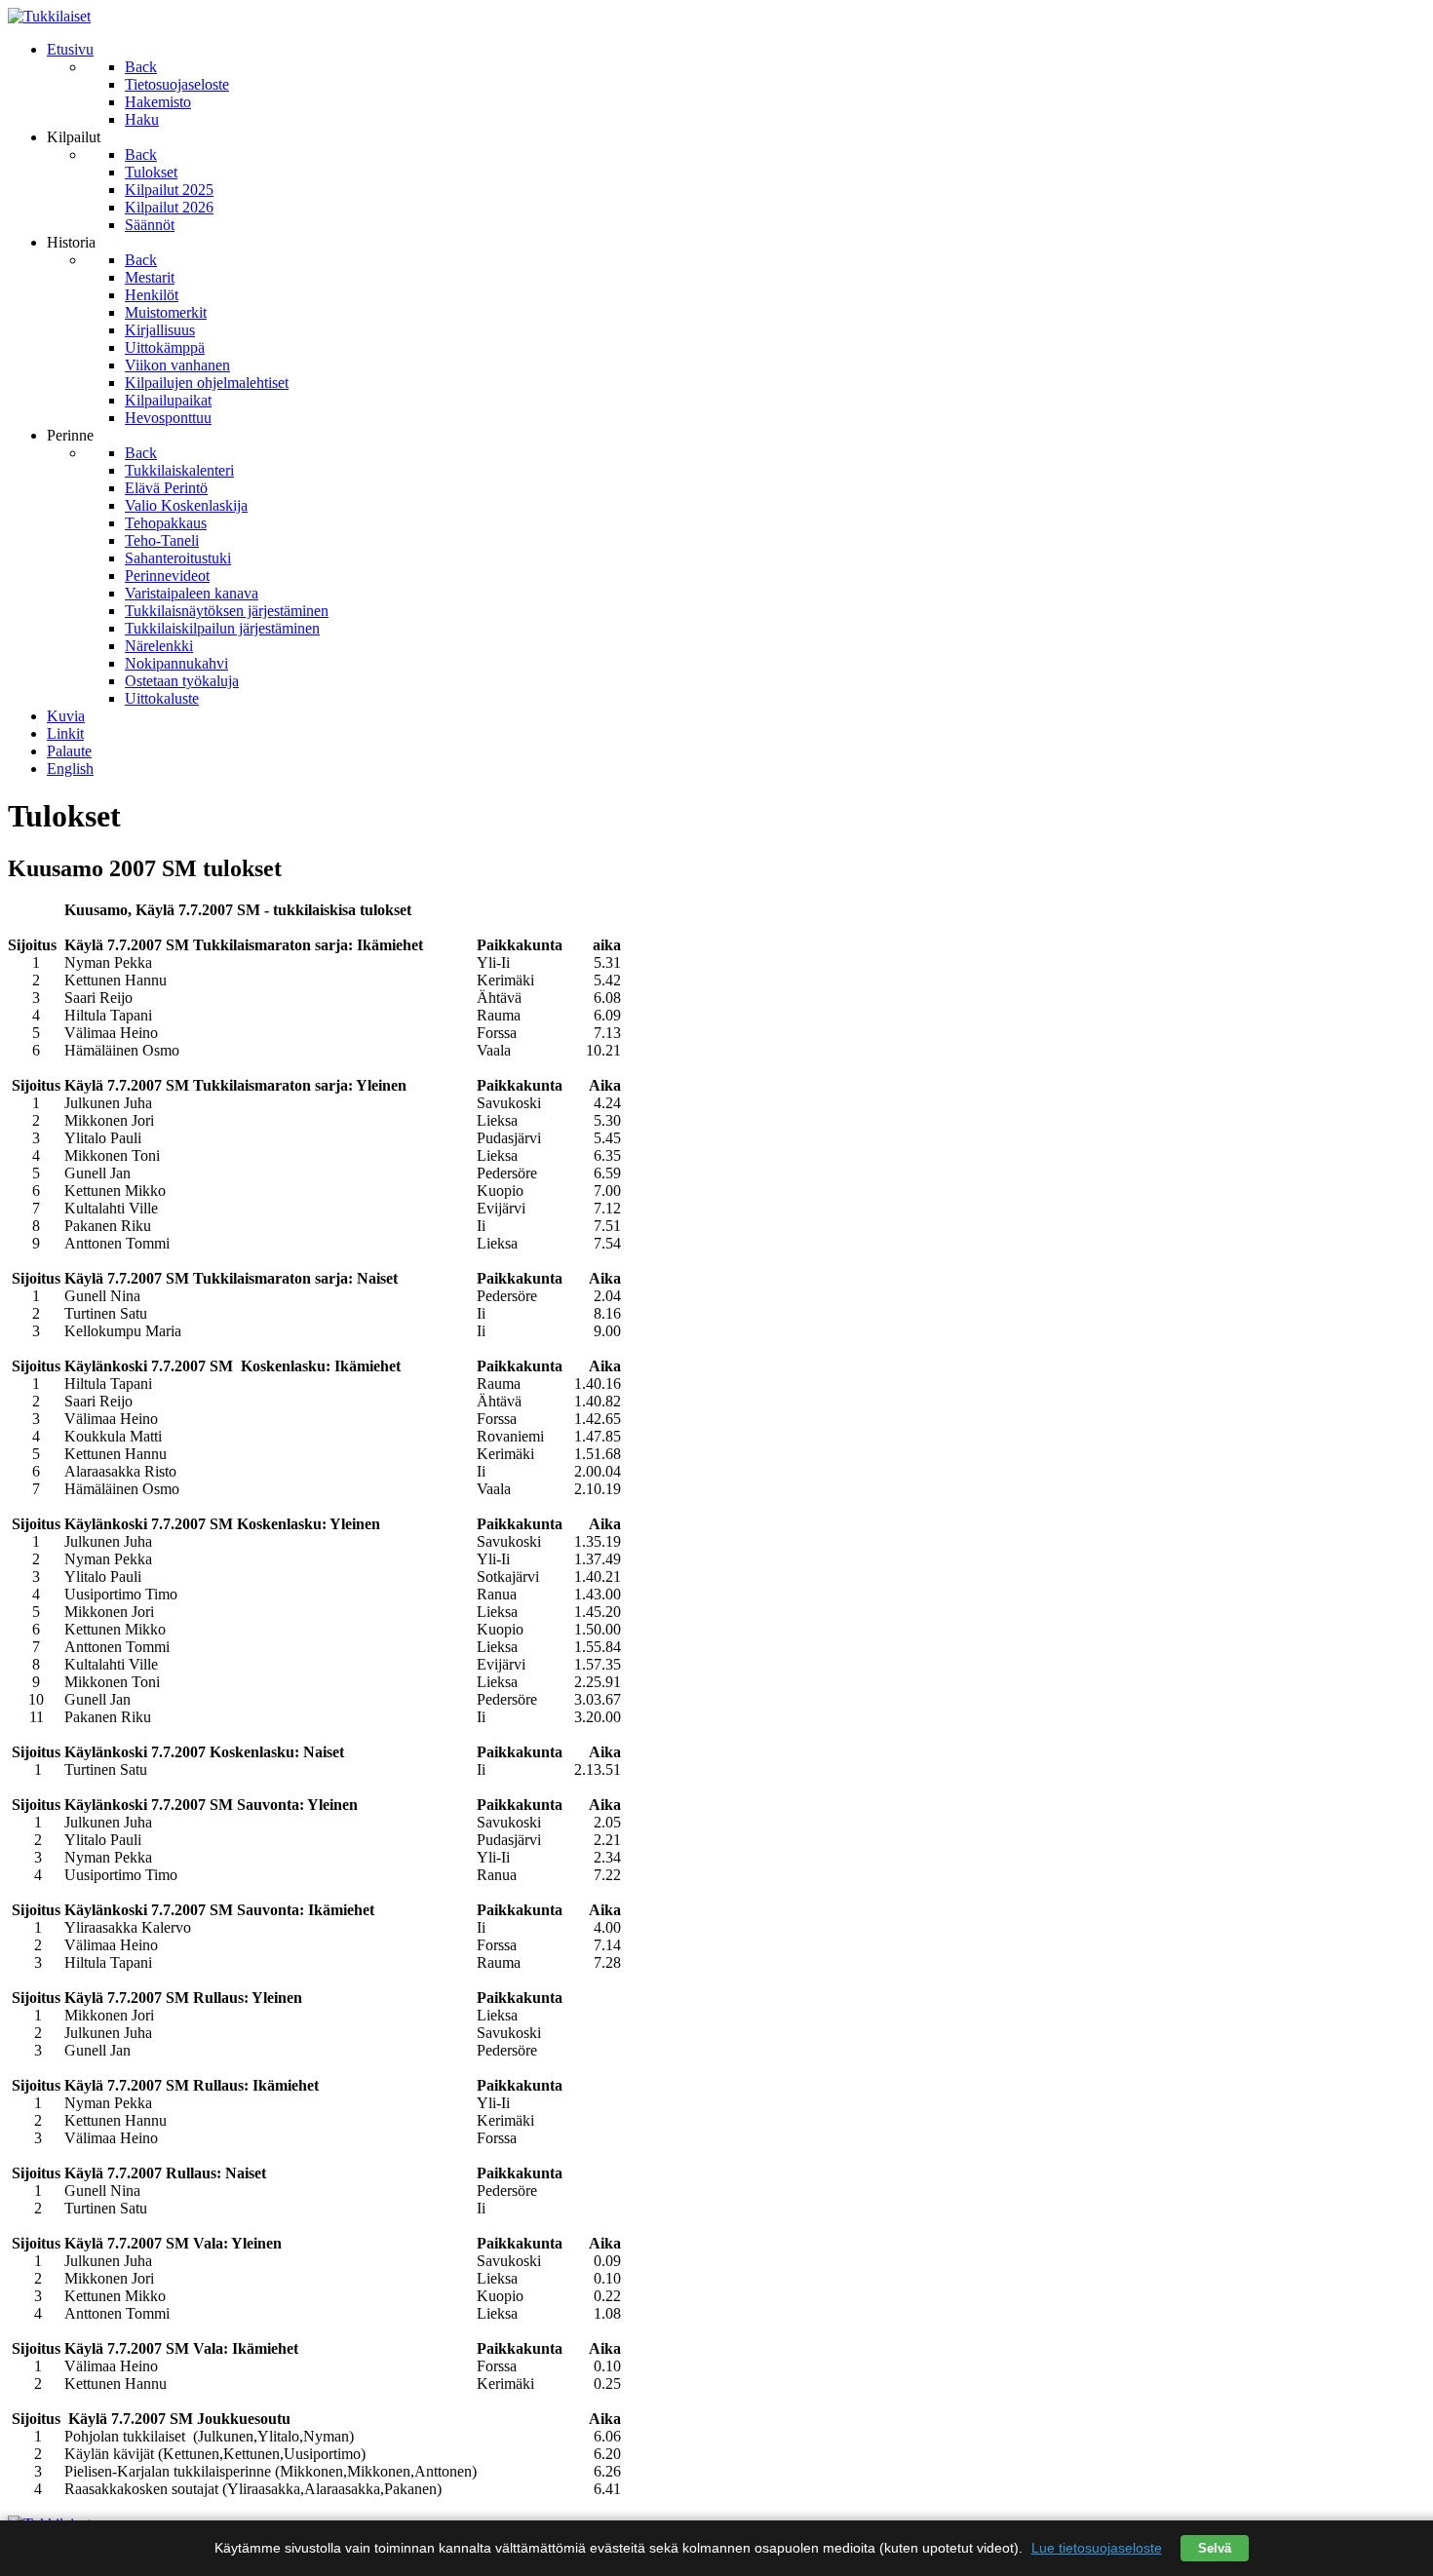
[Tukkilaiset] (49, 16)
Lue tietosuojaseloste (1097, 2548)
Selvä (1215, 2548)
